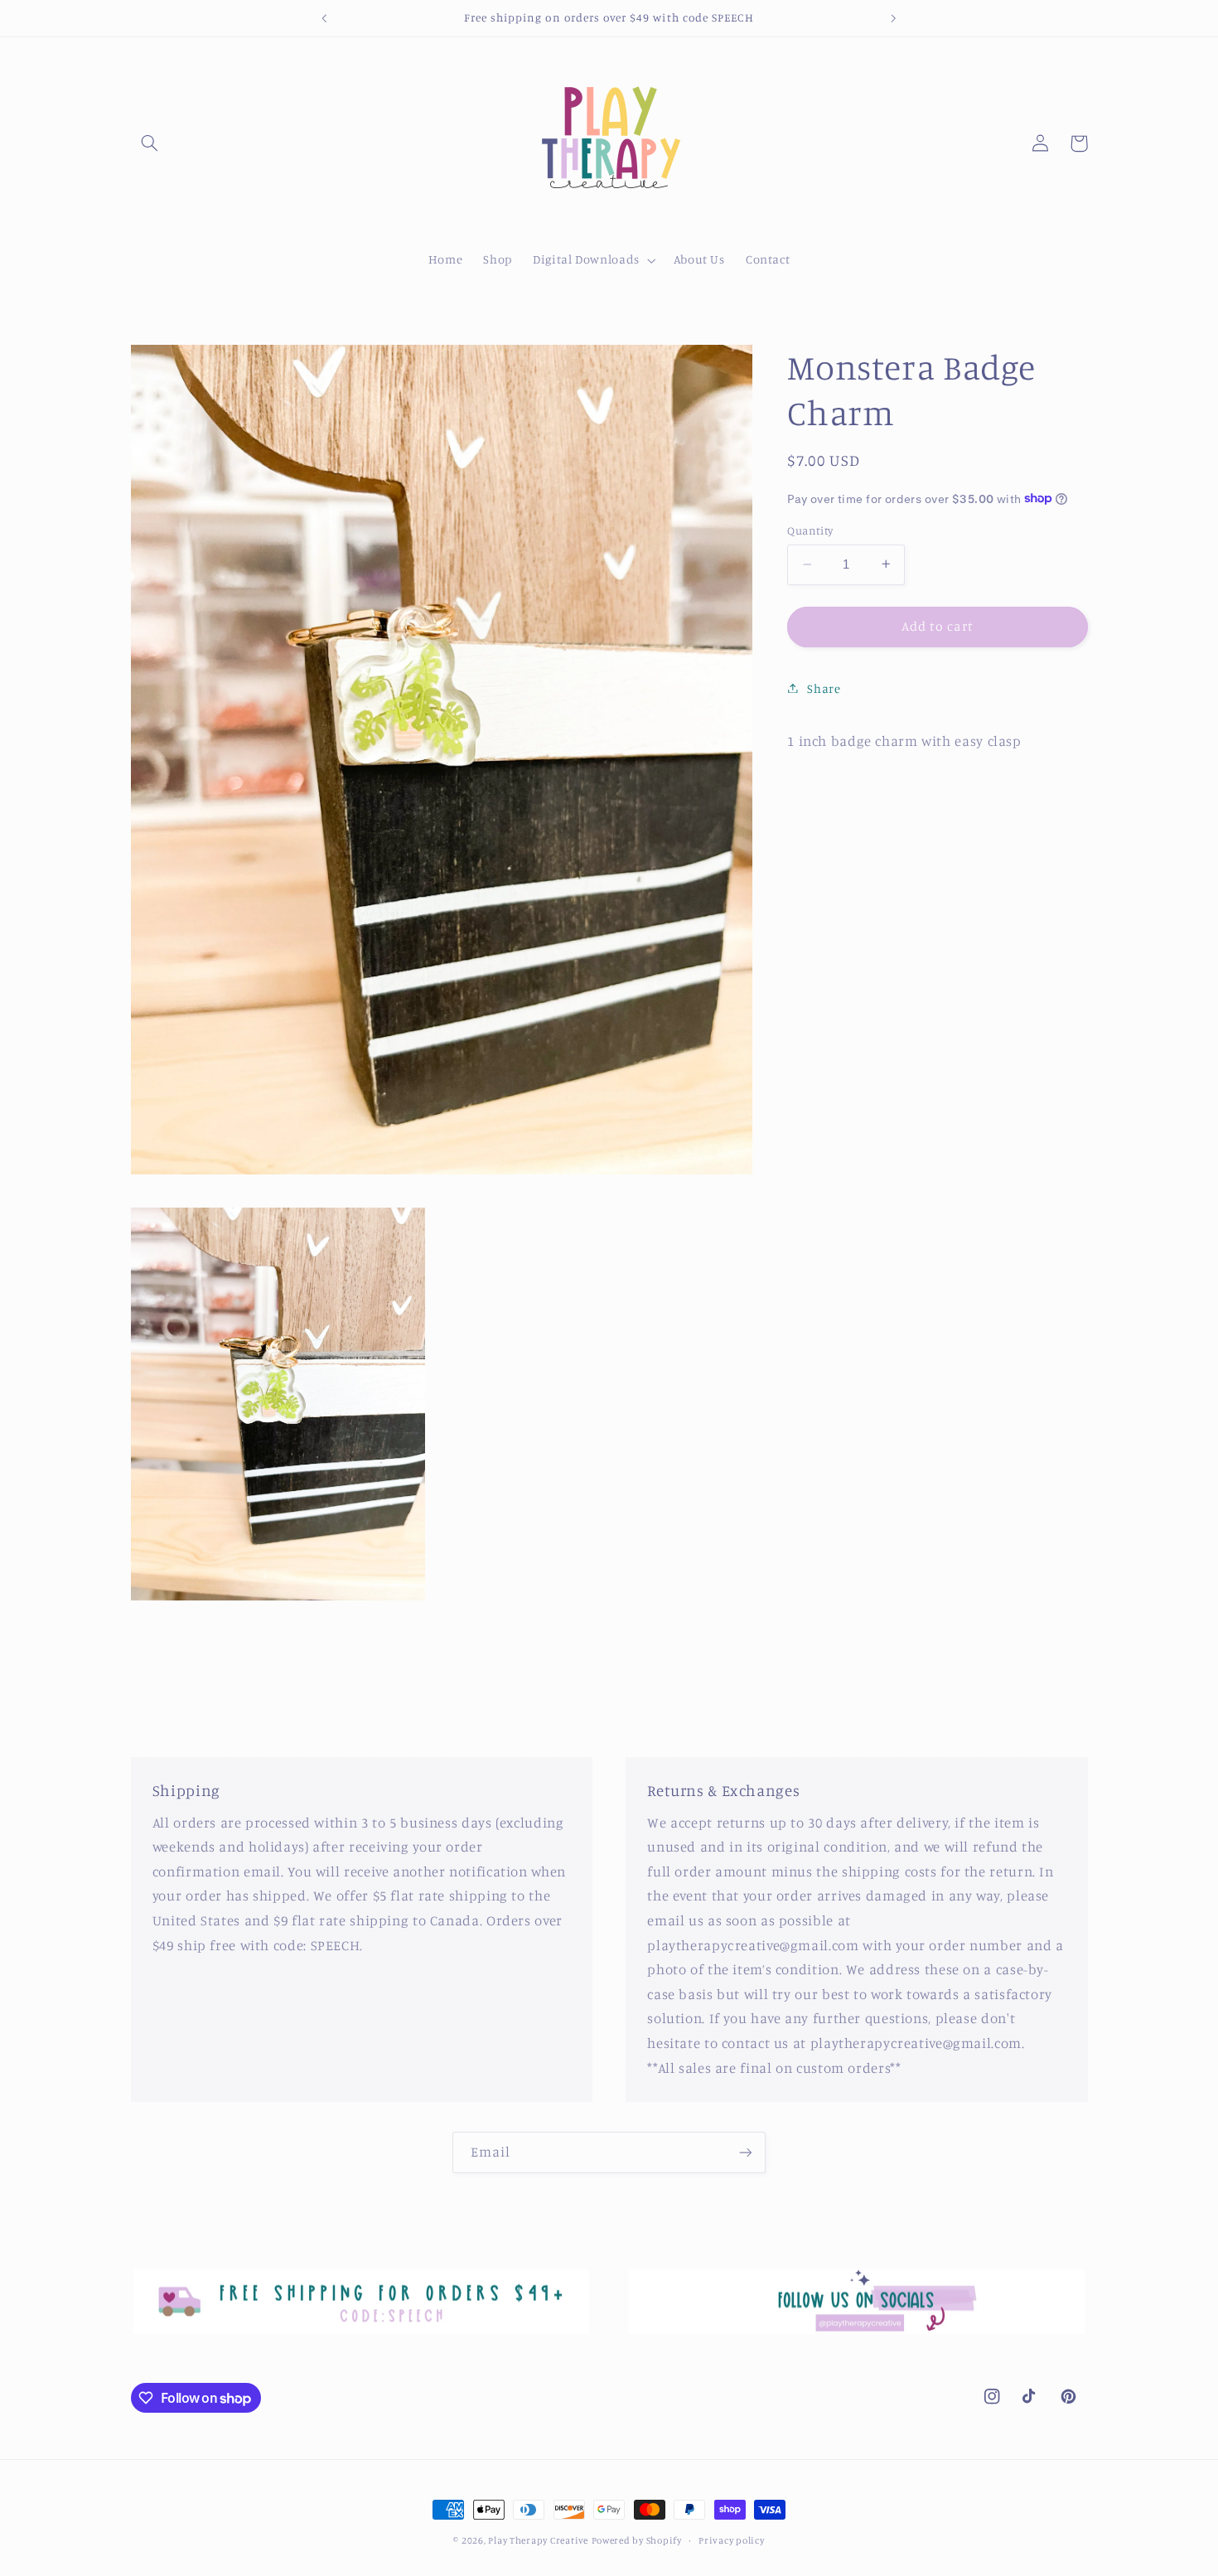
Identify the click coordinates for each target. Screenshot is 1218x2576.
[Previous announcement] (325, 18)
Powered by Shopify (637, 2540)
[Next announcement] (893, 18)
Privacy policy (731, 2540)
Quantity (810, 530)
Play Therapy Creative (538, 2540)
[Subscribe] (746, 2152)
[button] (150, 143)
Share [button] (824, 688)
